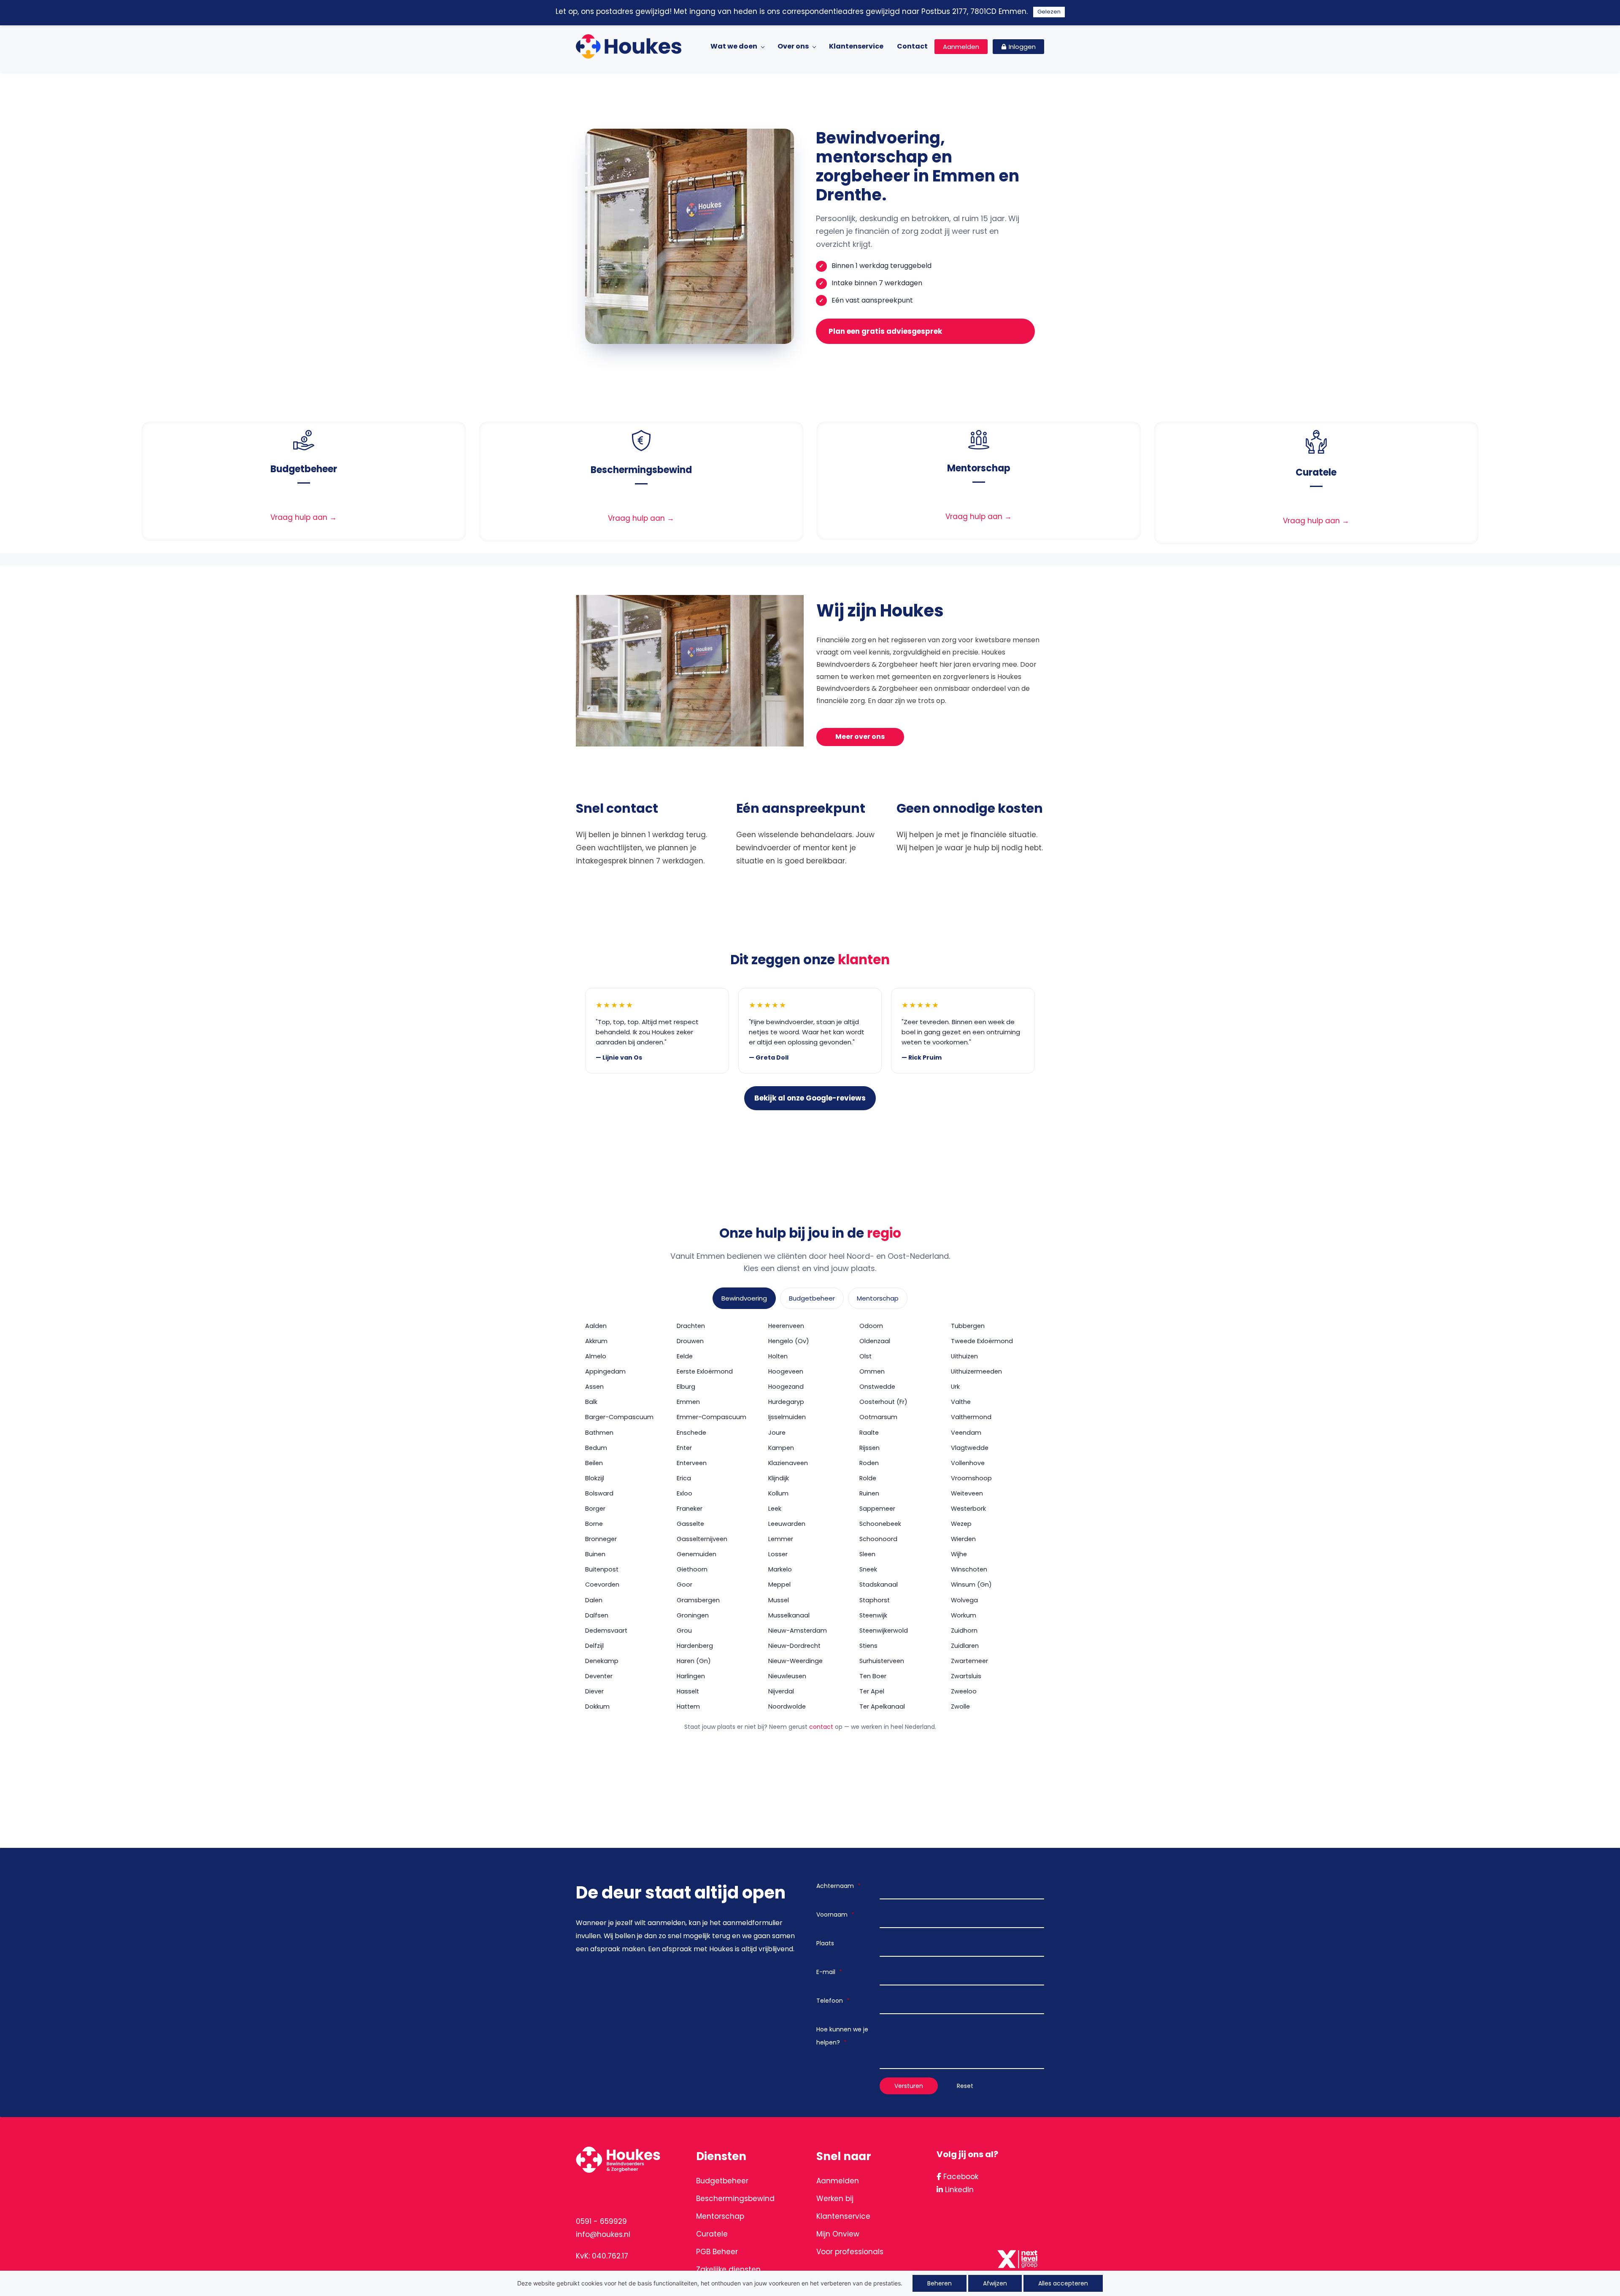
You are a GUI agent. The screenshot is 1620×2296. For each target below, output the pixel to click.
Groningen (693, 1615)
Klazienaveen (788, 1463)
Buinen (595, 1554)
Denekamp (602, 1661)
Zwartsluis (966, 1676)
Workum (964, 1615)
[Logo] (629, 46)
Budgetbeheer (812, 1298)
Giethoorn (692, 1569)
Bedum (596, 1448)
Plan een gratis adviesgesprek (885, 331)
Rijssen (869, 1448)
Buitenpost (602, 1569)
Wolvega (964, 1600)
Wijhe (959, 1554)
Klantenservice (843, 2216)
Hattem (688, 1706)
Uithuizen (964, 1356)
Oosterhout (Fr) (883, 1402)
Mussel (779, 1600)
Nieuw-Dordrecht (794, 1646)
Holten (778, 1356)
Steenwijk (873, 1615)
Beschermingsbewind (735, 2199)
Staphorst (875, 1600)
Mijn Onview (838, 2234)
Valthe (961, 1402)
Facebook (960, 2177)
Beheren (940, 2283)
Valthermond (971, 1417)
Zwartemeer (969, 1661)
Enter (684, 1448)
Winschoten (969, 1569)
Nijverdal (781, 1691)
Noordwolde (787, 1706)
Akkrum (596, 1341)
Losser (778, 1554)
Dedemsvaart (606, 1631)
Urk (955, 1387)
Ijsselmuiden (787, 1417)
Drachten (691, 1326)
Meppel (779, 1585)
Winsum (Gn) (971, 1585)
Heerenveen (786, 1326)
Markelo (780, 1569)
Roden (869, 1463)
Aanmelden (838, 2181)
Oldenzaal (875, 1341)
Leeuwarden (787, 1524)
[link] (304, 436)
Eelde (685, 1356)
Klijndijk (779, 1478)
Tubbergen (968, 1326)
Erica (684, 1478)
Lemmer (781, 1539)
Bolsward (599, 1493)
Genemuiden (697, 1554)
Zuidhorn (964, 1631)
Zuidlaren (965, 1646)
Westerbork (968, 1509)
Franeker (690, 1509)
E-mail (829, 1972)
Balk (591, 1402)
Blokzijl (595, 1478)
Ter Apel (872, 1691)
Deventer (599, 1676)
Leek (775, 1509)
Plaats (825, 1943)
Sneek (868, 1569)
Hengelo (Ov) (789, 1341)
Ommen (872, 1371)
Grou (684, 1631)
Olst (865, 1356)
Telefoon (833, 2001)
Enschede (691, 1433)
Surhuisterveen (882, 1661)
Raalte (869, 1433)
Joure (777, 1433)
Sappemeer (877, 1509)
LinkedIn (958, 2190)
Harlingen (691, 1676)
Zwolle (960, 1706)
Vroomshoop (971, 1478)
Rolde (868, 1478)
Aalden (596, 1326)
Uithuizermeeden (976, 1371)
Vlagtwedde (970, 1448)
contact (821, 1727)
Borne (594, 1524)
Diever (594, 1691)
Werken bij (835, 2199)
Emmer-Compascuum (711, 1417)
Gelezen (1049, 12)
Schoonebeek (880, 1524)
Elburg (686, 1387)
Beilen (594, 1463)
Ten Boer (873, 1676)
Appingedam (605, 1371)
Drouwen (690, 1341)
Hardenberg (695, 1646)
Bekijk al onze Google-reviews (810, 1098)
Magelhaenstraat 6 (611, 2187)
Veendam (966, 1433)
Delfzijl (594, 1646)
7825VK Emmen (604, 2200)
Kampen (781, 1448)
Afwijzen (995, 2283)
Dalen (594, 1600)
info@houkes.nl (603, 2234)
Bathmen (599, 1433)
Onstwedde (877, 1387)
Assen (594, 1387)
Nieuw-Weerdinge (795, 1661)
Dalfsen (597, 1615)
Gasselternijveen (702, 1539)
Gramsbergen (698, 1600)
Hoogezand (786, 1387)
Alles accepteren (1063, 2283)
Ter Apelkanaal (882, 1706)
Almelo (596, 1356)
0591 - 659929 (601, 2221)
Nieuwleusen (787, 1676)
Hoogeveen (786, 1371)
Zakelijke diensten (728, 2269)
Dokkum (597, 1706)
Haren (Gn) (694, 1661)
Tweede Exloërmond (982, 1341)
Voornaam (835, 1915)
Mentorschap (878, 1298)
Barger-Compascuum (619, 1417)
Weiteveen (967, 1493)
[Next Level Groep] (1019, 2250)
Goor (684, 1585)
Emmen (688, 1402)
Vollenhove (968, 1463)
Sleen (867, 1554)
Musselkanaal (789, 1615)
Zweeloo (964, 1691)
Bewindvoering (744, 1298)
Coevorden (602, 1585)
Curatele (712, 2234)
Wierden (963, 1539)
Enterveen (692, 1463)
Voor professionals (850, 2252)
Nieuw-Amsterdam (798, 1631)
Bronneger (601, 1539)
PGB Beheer (717, 2252)
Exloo (684, 1493)
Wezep (961, 1524)
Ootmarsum (878, 1417)
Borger (595, 1509)
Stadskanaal (879, 1585)
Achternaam (838, 1886)
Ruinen (869, 1493)
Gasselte (690, 1524)
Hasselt (688, 1691)
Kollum (778, 1493)
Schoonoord (878, 1539)
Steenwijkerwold (884, 1631)
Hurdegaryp (786, 1402)
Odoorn (871, 1326)
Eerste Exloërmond (705, 1371)
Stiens (868, 1646)
